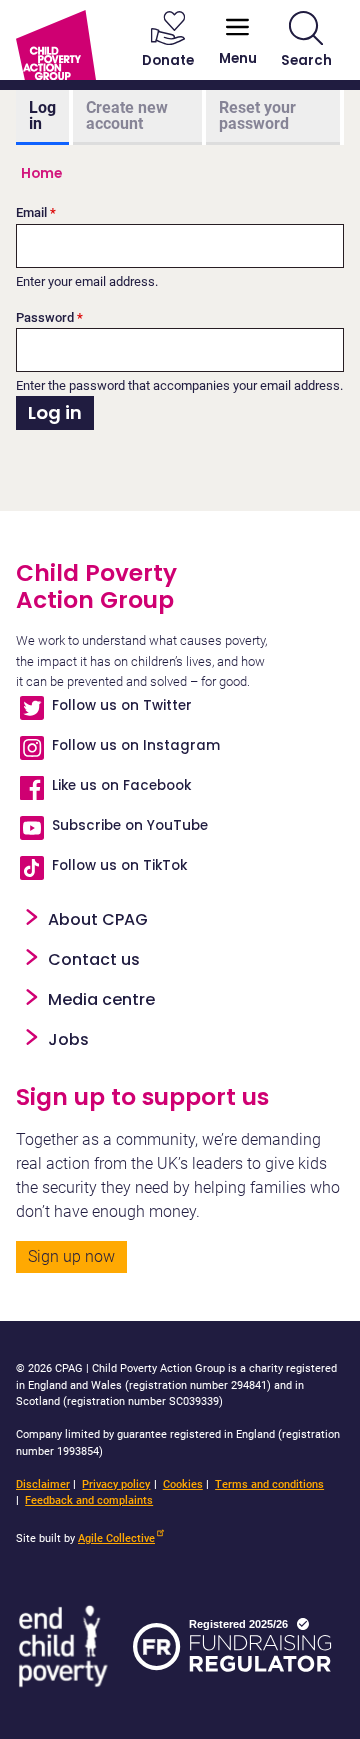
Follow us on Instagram (136, 745)
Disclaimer (43, 1484)
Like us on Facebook (121, 785)
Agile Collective (116, 1538)
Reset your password (257, 115)
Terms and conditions (269, 1484)
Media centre (101, 999)
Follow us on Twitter (122, 705)
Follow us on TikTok (119, 865)
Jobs (68, 1039)
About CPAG (98, 919)
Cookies (183, 1484)
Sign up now (71, 1256)
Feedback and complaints (89, 1500)
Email (31, 212)
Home (41, 173)
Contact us (94, 959)
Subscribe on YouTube (130, 825)
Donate (168, 60)
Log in (42, 115)
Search (306, 60)
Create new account (127, 115)
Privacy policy (116, 1484)
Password (45, 317)
